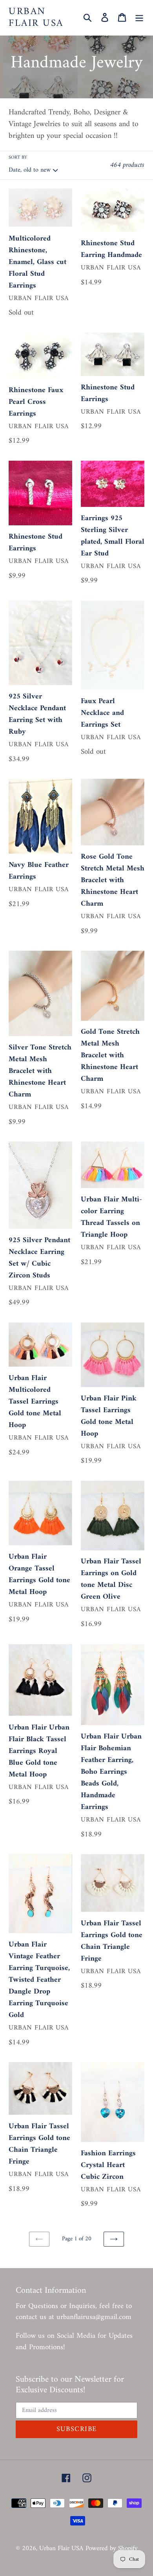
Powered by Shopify (112, 2549)
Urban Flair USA (36, 18)
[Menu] (139, 18)
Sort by (18, 158)
